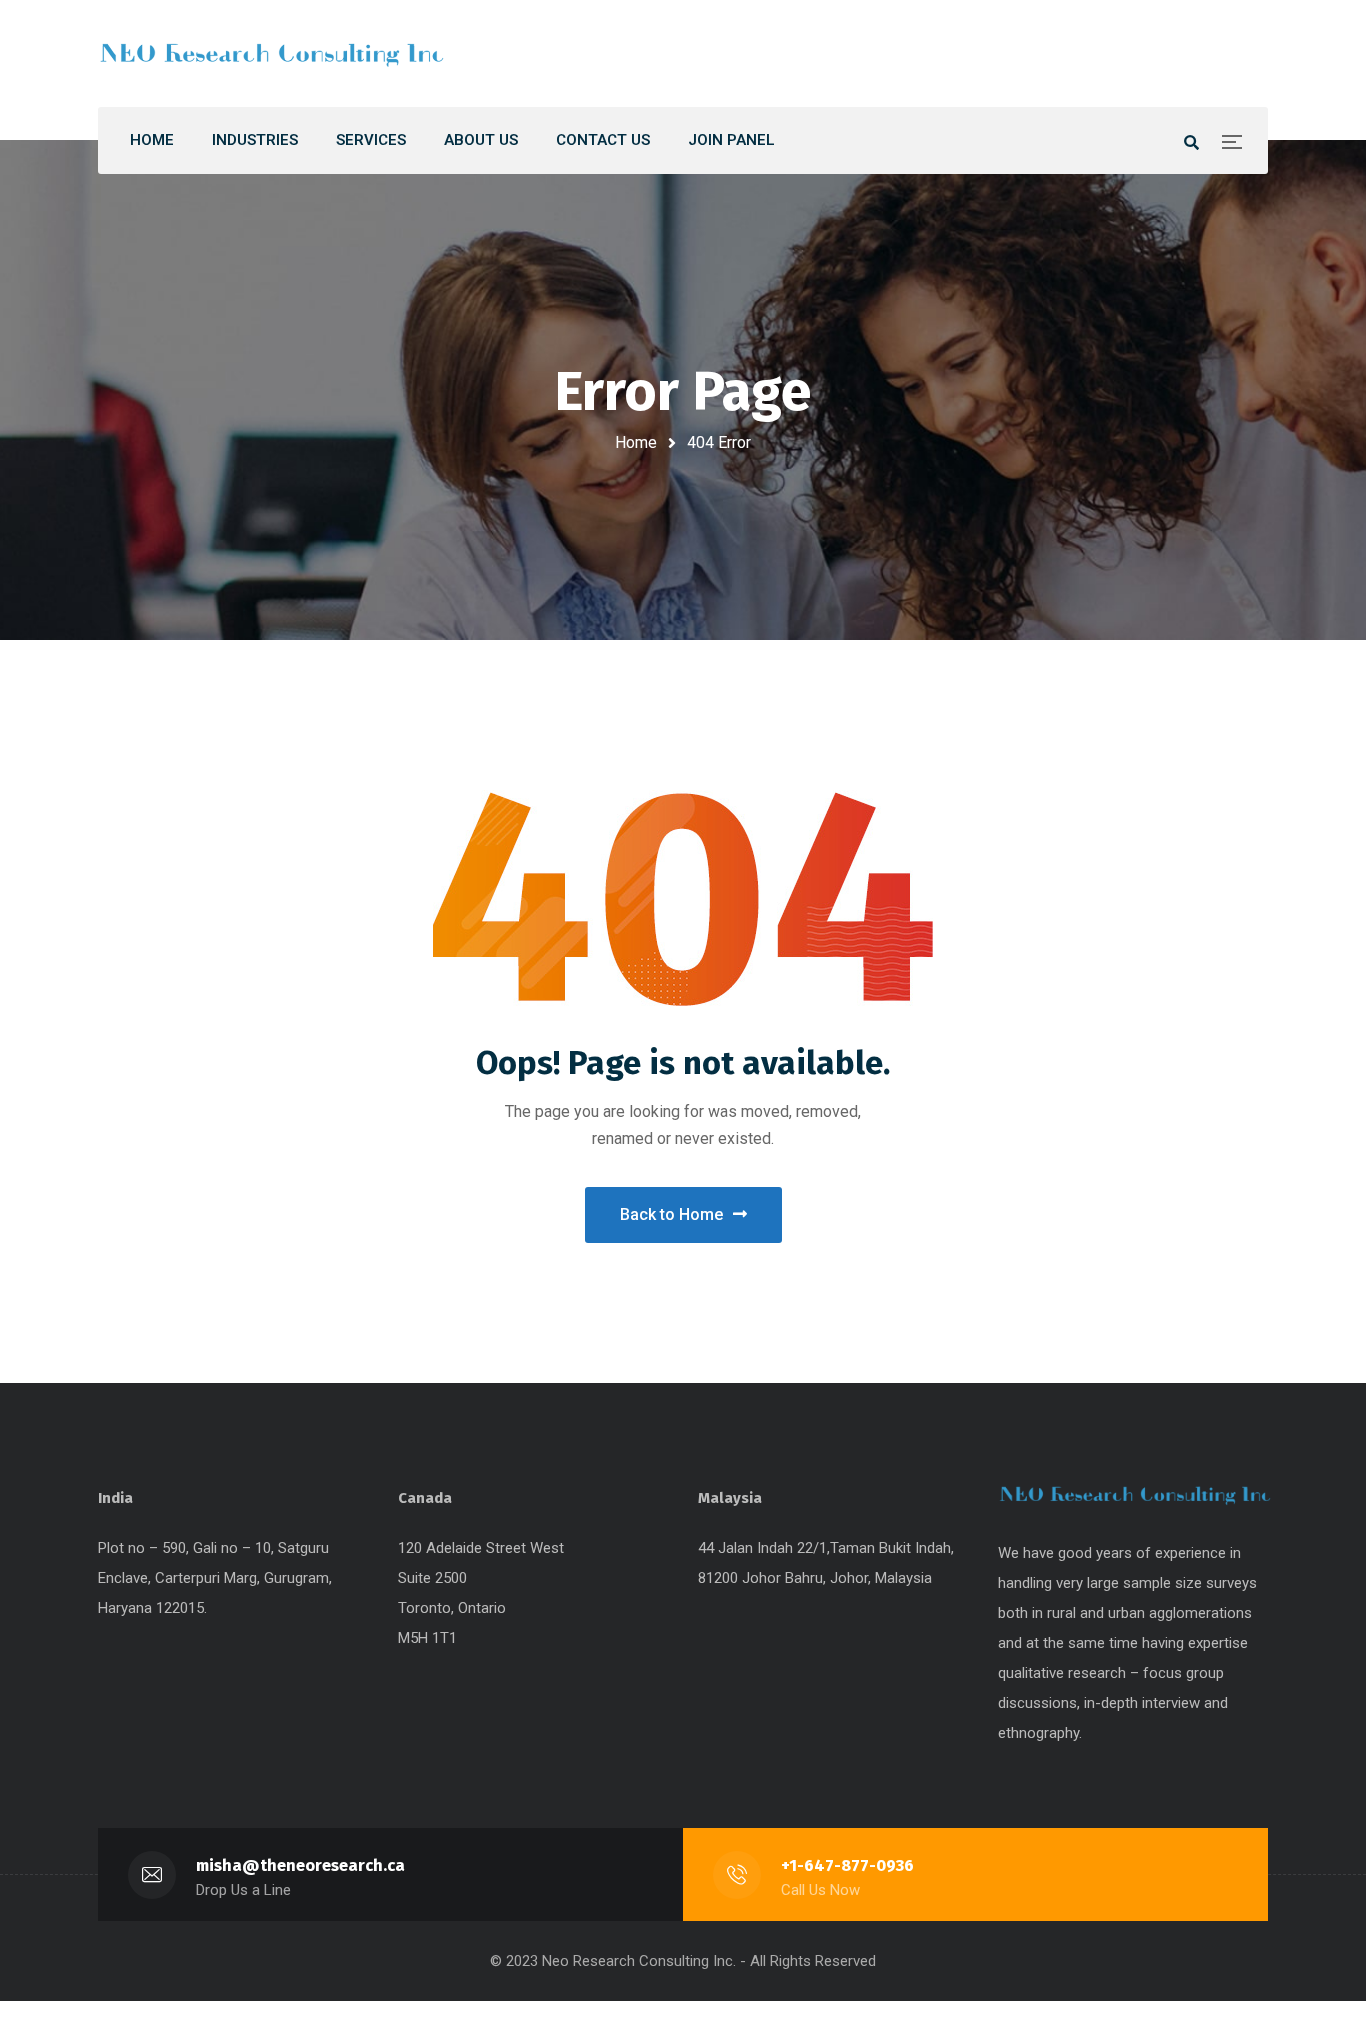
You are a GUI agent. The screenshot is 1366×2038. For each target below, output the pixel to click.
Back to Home (671, 1214)
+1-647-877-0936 (847, 1865)
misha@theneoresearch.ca (300, 1865)
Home (636, 442)
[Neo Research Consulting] (273, 53)
